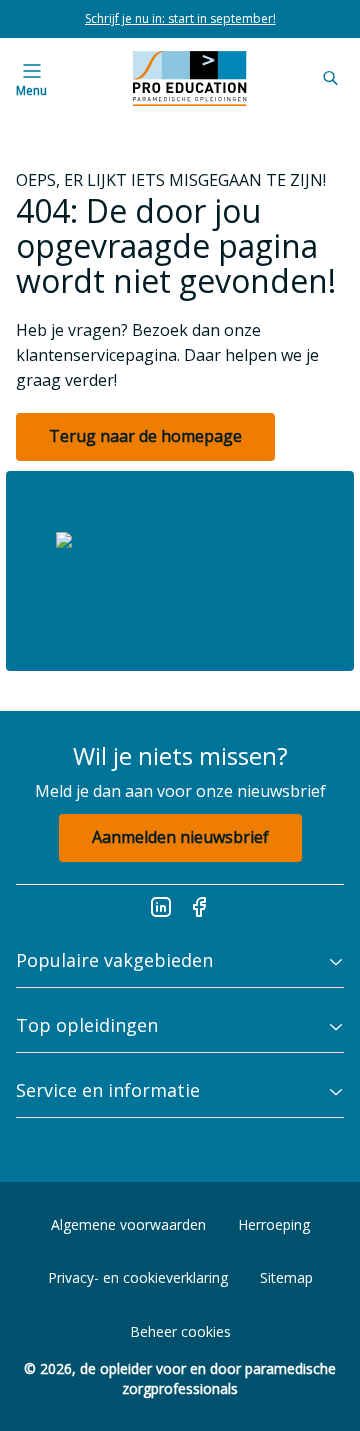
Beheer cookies (180, 1331)
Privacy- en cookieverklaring (138, 1277)
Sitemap (286, 1277)
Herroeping (274, 1224)
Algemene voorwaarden (128, 1224)
